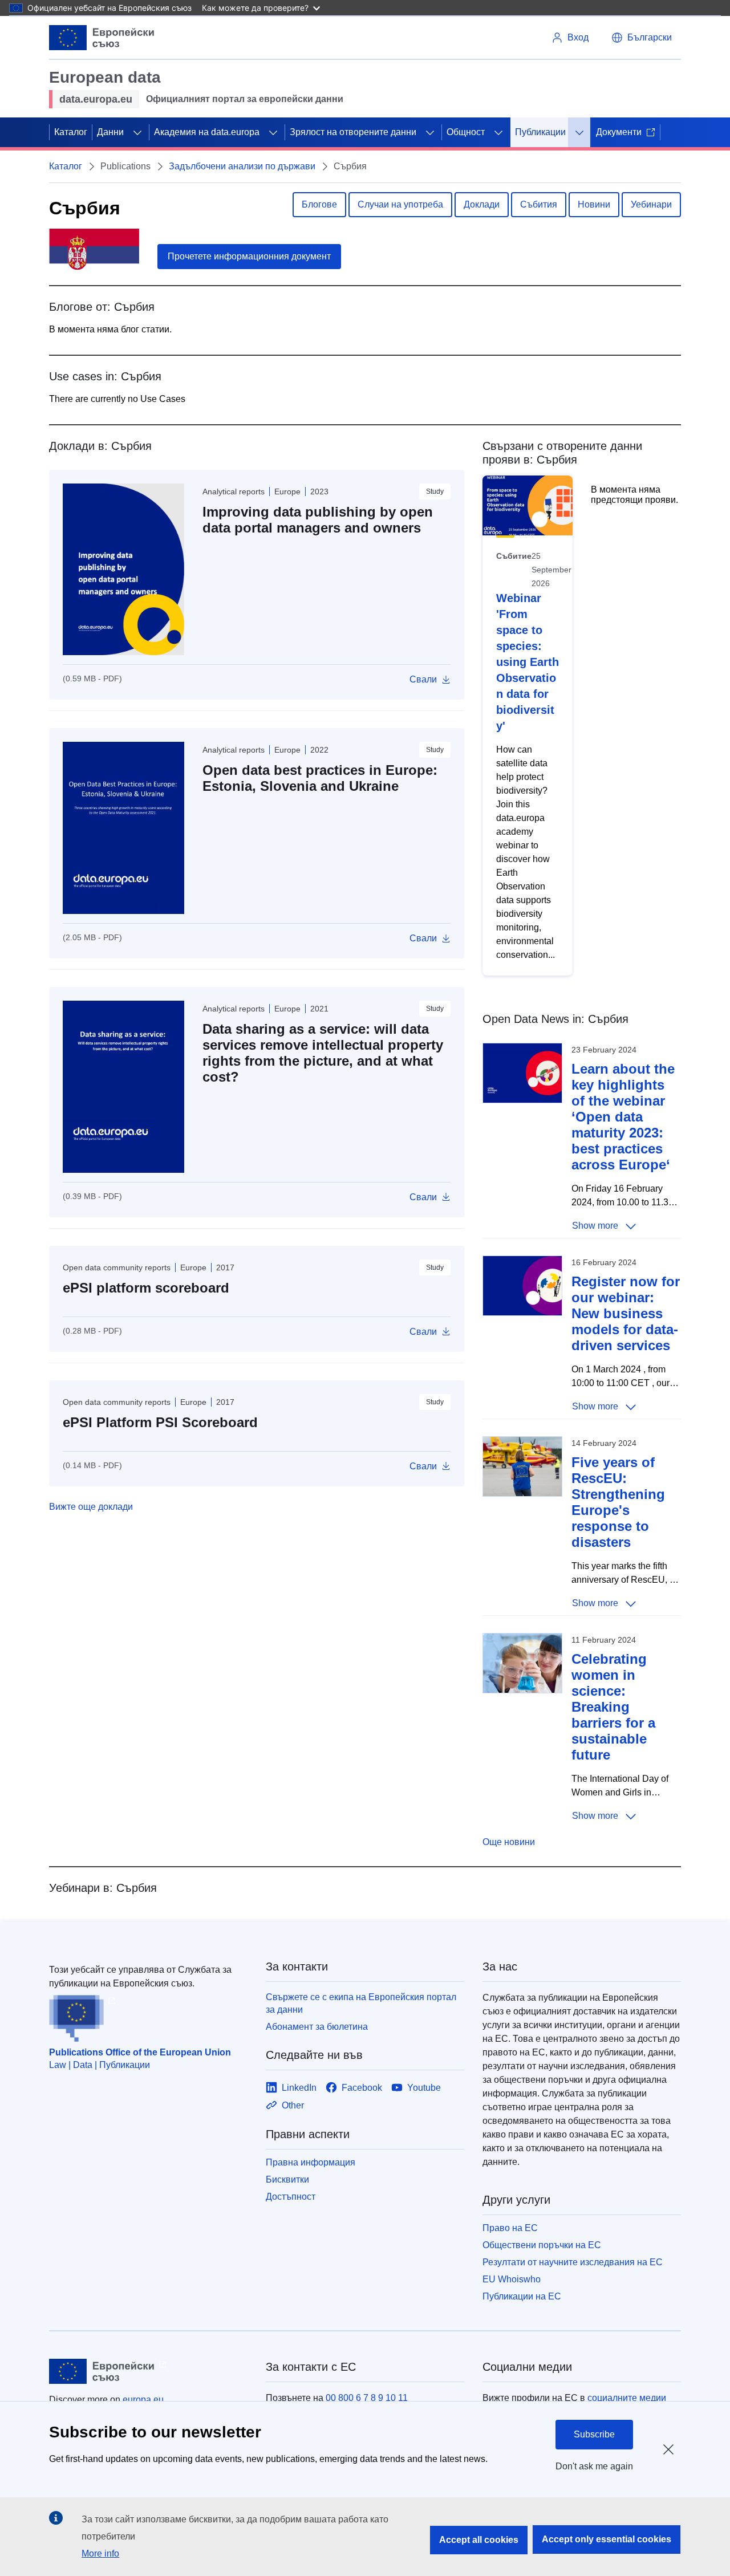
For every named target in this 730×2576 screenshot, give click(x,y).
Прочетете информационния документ (249, 256)
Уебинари (651, 204)
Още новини (509, 1842)
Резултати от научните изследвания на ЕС (573, 2262)
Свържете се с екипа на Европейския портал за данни (361, 2003)
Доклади (482, 204)
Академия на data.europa (207, 132)
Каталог (71, 132)
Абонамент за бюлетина (317, 2027)
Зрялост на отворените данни (353, 132)
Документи (619, 132)
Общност (466, 132)
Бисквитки (287, 2179)
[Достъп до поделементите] (137, 132)
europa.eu (143, 2400)
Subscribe (594, 2434)
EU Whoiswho (512, 2279)
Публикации (540, 132)
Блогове (319, 204)
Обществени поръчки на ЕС (542, 2245)
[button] (642, 38)
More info (100, 2553)
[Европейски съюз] (102, 38)
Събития (539, 204)
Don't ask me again (594, 2466)
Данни (110, 132)
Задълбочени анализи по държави (242, 166)
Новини (594, 204)
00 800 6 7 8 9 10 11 (367, 2398)
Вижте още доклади (91, 1507)
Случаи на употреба (400, 204)
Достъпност (291, 2197)
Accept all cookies (479, 2540)
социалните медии (627, 2398)
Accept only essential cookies (607, 2539)
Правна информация (311, 2162)
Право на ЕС (510, 2228)
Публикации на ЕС (522, 2296)
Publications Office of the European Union (140, 2052)
